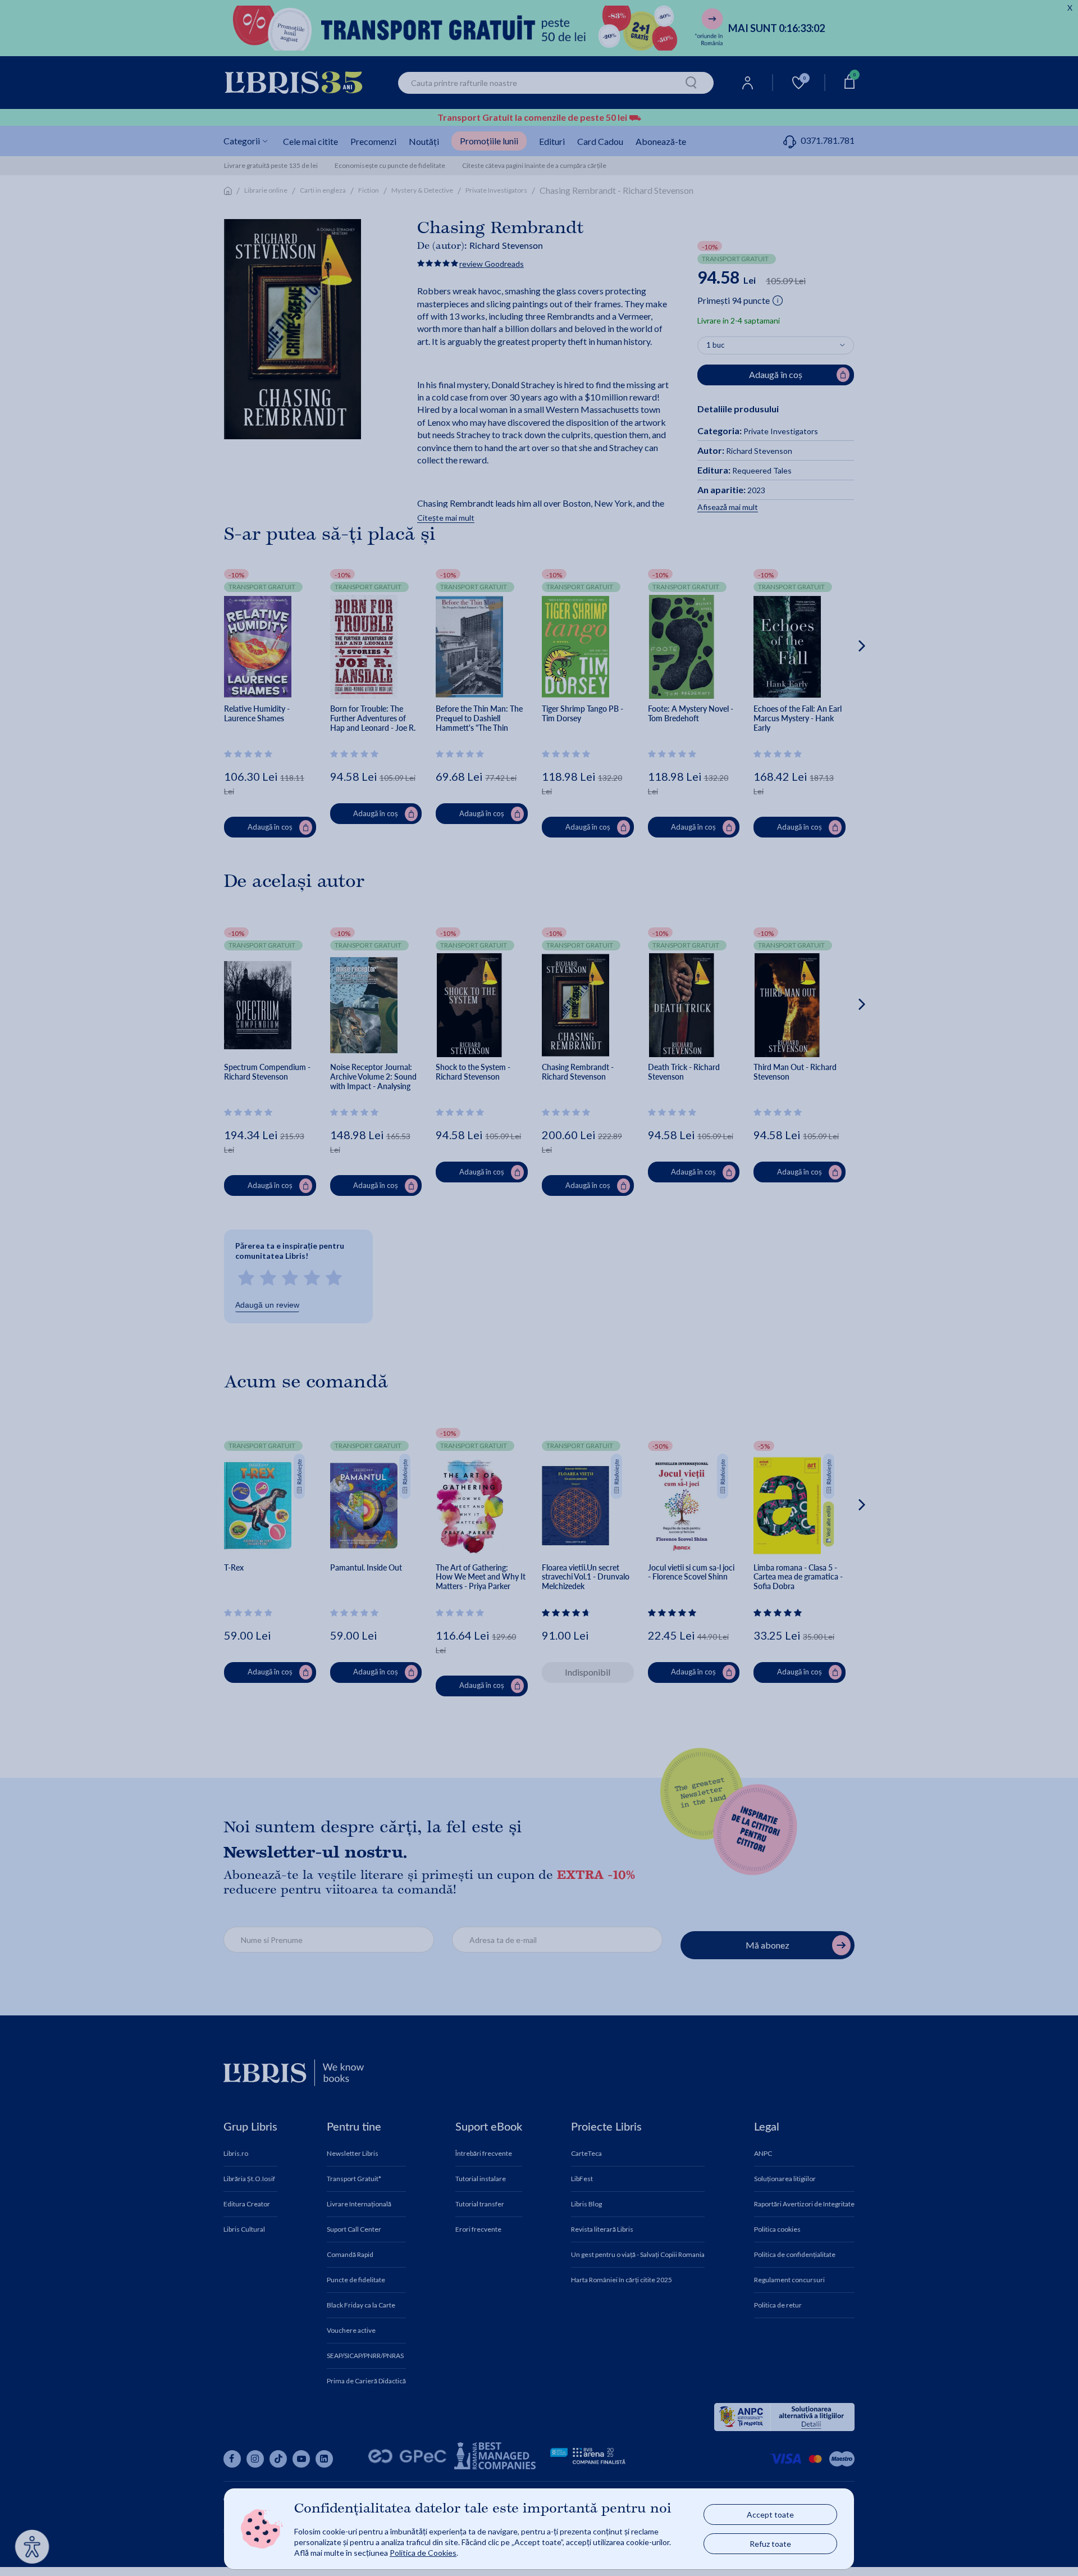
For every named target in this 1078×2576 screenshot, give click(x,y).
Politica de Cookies (423, 2553)
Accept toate (770, 2514)
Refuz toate (770, 2544)
